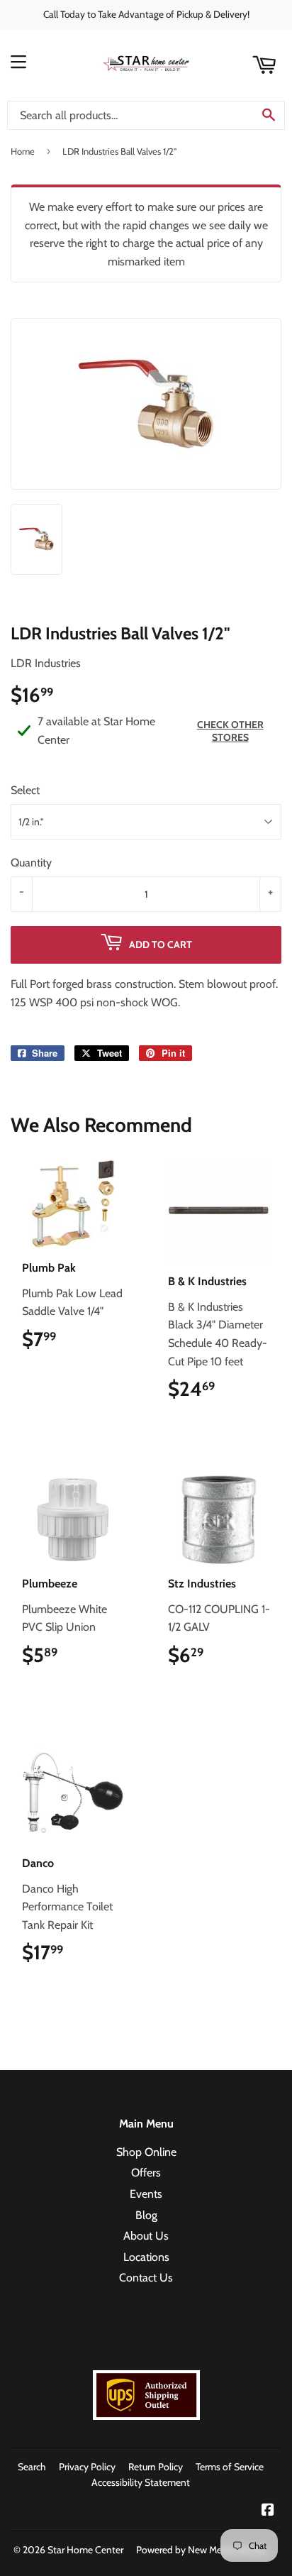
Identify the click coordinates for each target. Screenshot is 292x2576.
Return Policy (156, 2467)
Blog (146, 2215)
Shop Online (146, 2152)
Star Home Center (85, 2550)
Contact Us (146, 2278)
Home (23, 151)
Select (25, 790)
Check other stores (230, 731)
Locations (146, 2257)
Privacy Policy (87, 2467)
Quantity (31, 863)
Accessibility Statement (141, 2482)
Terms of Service (230, 2467)
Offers (146, 2173)
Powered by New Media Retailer (202, 2550)
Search (32, 2467)
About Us (146, 2236)
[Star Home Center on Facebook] (268, 2511)
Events (146, 2194)
